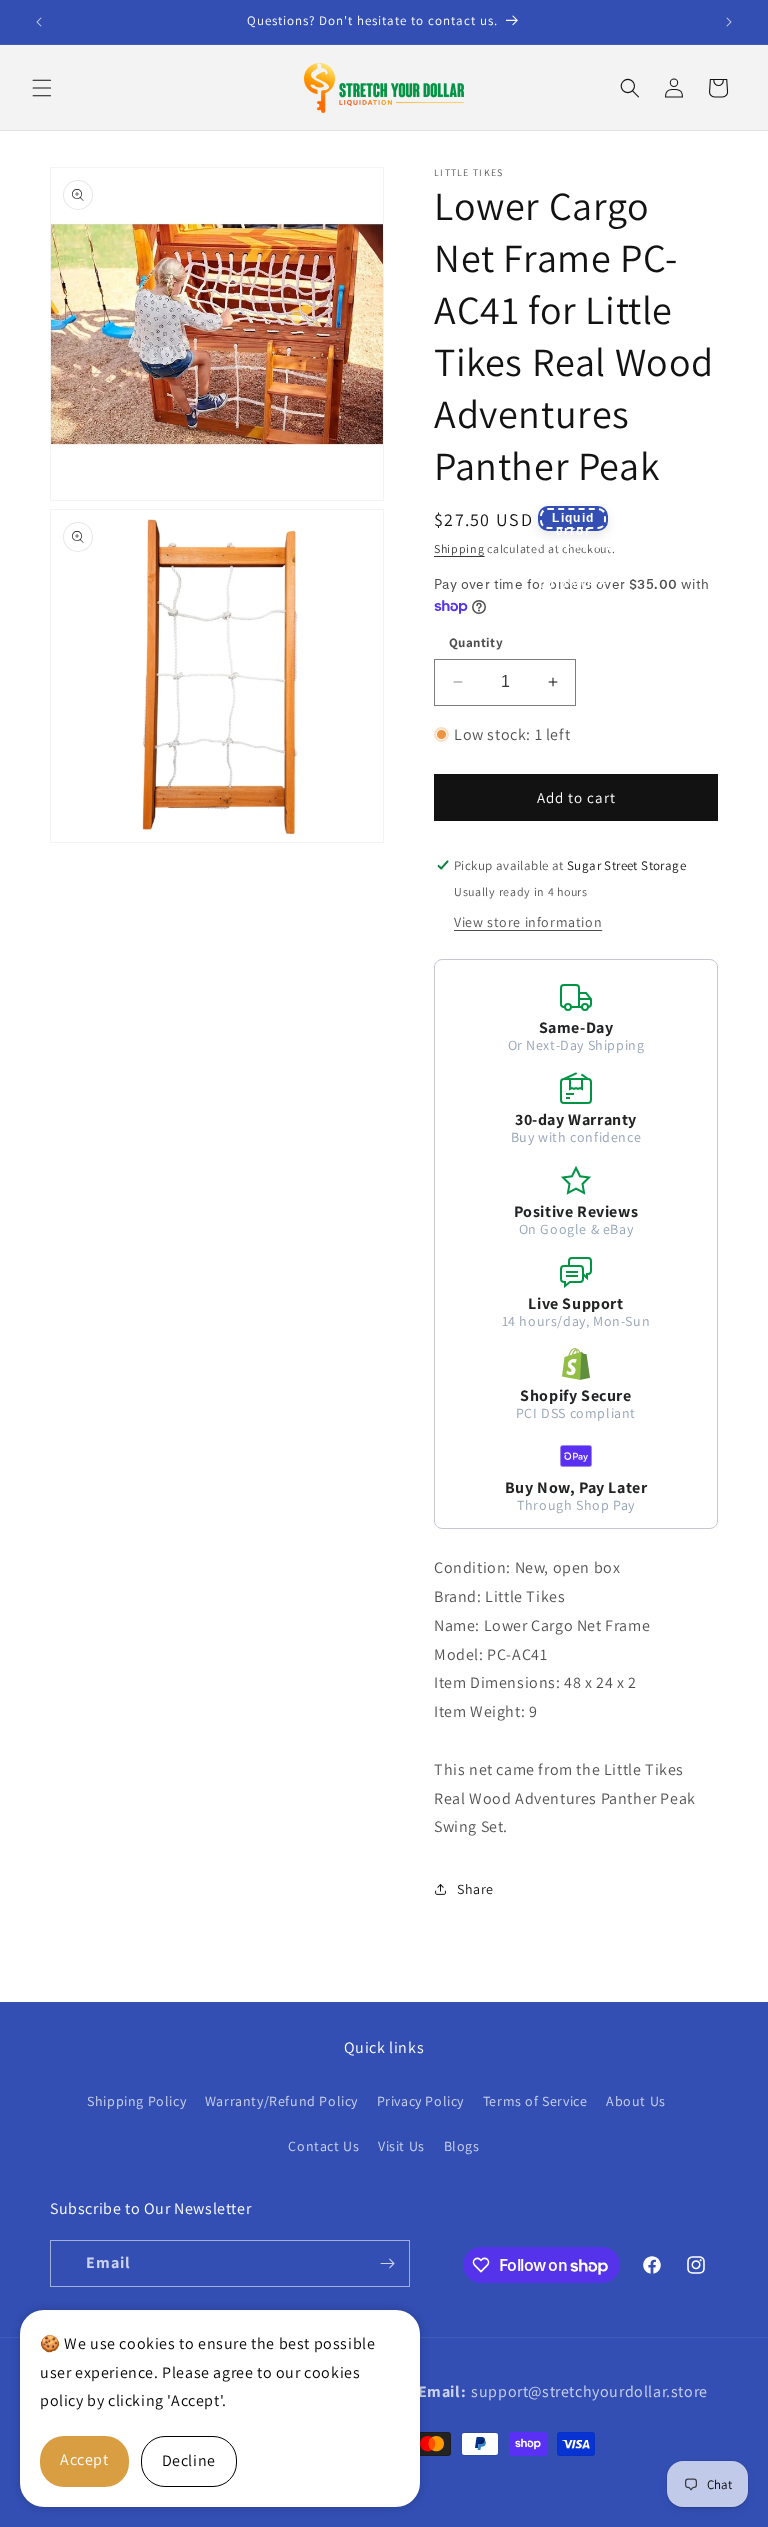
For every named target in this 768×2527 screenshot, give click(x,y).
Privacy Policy (420, 2101)
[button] (42, 88)
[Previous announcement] (39, 22)
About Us (636, 2101)
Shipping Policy (136, 2101)
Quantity (476, 642)
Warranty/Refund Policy (281, 2101)
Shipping (459, 548)
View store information (528, 922)
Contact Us (323, 2146)
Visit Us (401, 2146)
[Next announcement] (729, 22)
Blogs (462, 2146)
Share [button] (475, 1889)
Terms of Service (535, 2101)
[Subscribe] (387, 2263)
